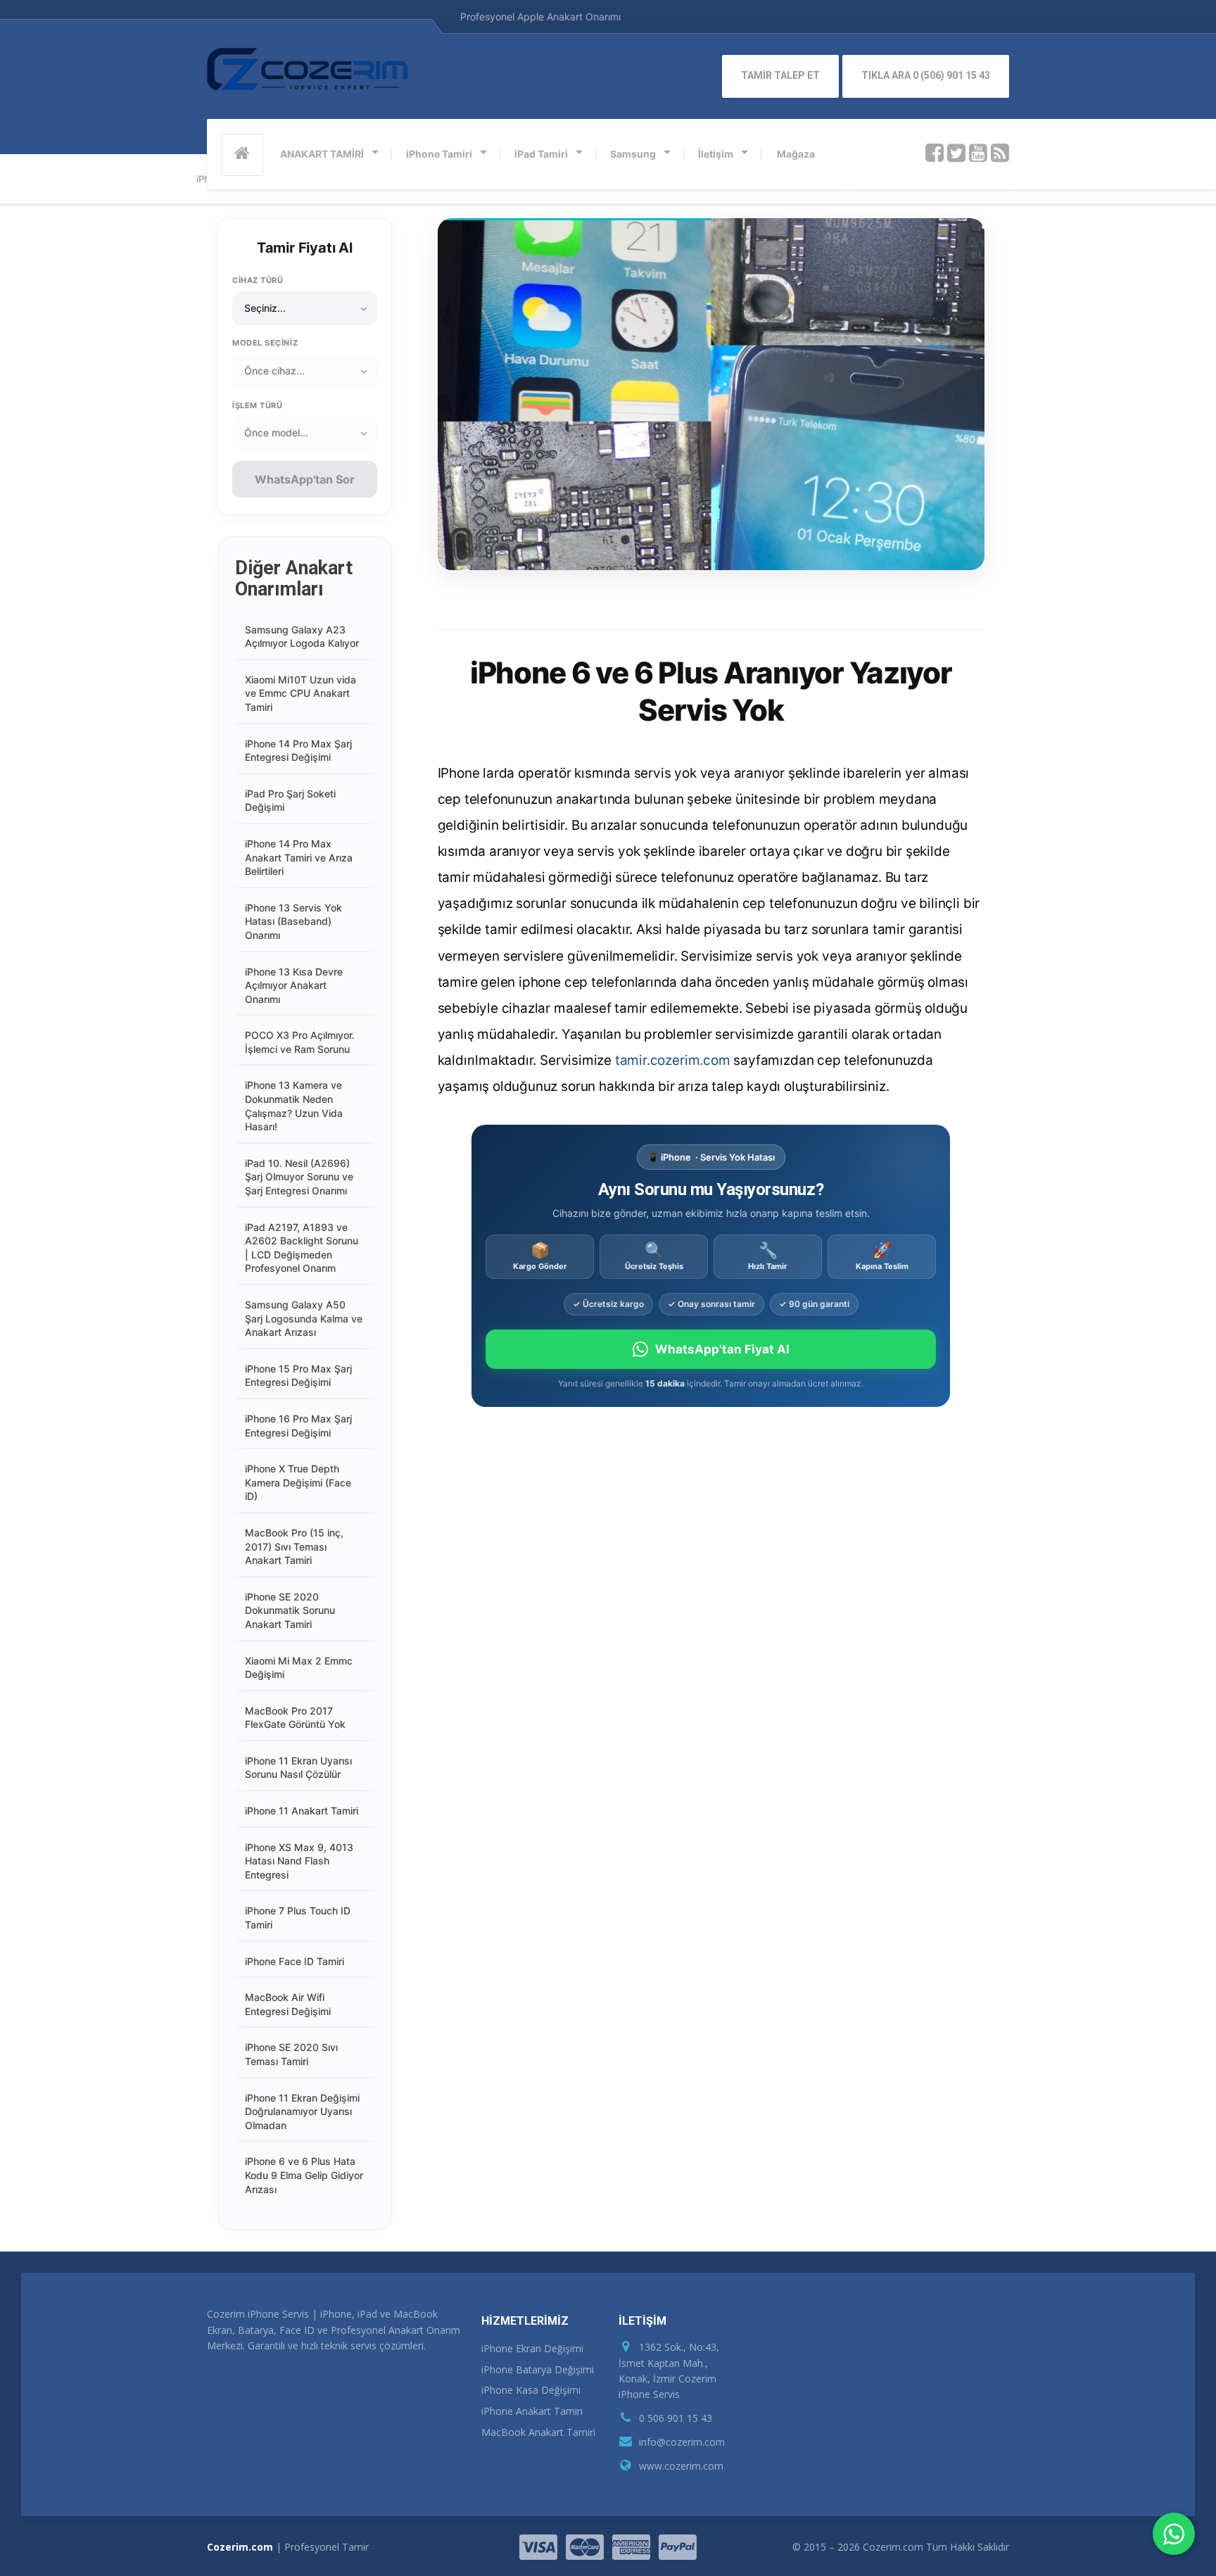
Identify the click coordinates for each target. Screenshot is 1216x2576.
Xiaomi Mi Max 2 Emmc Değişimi (299, 1668)
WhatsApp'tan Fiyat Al (722, 1349)
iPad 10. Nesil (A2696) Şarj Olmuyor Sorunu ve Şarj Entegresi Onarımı (299, 1177)
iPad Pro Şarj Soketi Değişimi (290, 801)
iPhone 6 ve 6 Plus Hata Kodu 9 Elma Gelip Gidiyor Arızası (304, 2175)
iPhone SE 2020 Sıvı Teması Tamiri (291, 2054)
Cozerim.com (240, 2547)
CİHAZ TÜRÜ (258, 280)
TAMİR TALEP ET (780, 75)
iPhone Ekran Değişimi (532, 2348)
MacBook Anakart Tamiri (538, 2432)
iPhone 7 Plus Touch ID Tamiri (298, 1918)
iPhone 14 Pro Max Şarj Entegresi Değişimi (298, 751)
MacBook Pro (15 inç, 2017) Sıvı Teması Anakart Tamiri (294, 1546)
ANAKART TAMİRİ (322, 154)
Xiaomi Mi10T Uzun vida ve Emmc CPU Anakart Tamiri (300, 693)
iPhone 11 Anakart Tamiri (302, 1811)
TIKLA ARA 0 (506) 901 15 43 (926, 75)
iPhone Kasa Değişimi (531, 2390)
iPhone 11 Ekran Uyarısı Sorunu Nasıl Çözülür (298, 1768)
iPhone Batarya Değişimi (538, 2369)
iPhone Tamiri (439, 154)
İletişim (716, 154)
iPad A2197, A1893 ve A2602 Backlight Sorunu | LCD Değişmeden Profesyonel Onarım (302, 1248)
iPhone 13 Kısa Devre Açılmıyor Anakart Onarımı (294, 985)
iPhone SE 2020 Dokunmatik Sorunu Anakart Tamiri (290, 1610)
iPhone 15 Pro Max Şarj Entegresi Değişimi (298, 1376)
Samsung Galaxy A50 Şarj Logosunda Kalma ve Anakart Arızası (304, 1318)
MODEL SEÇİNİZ (265, 343)
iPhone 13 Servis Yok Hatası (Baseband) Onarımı (293, 921)
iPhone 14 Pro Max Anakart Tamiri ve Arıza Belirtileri (299, 857)
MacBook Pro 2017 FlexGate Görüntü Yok (295, 1718)
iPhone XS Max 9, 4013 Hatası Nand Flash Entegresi (299, 1861)
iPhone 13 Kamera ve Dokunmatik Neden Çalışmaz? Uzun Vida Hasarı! (294, 1106)
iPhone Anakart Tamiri (532, 2411)
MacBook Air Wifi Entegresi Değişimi (288, 2004)
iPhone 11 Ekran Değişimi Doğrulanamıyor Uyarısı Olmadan (302, 2111)
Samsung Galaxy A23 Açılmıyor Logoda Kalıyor (302, 637)
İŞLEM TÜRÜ (258, 405)
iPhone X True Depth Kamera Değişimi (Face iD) (298, 1482)
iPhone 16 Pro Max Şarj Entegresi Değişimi (298, 1426)
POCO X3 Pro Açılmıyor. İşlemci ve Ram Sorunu (300, 1042)
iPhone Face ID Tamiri (294, 1961)
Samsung (633, 154)
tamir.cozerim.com (673, 1060)
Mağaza (796, 154)
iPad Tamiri (541, 154)
